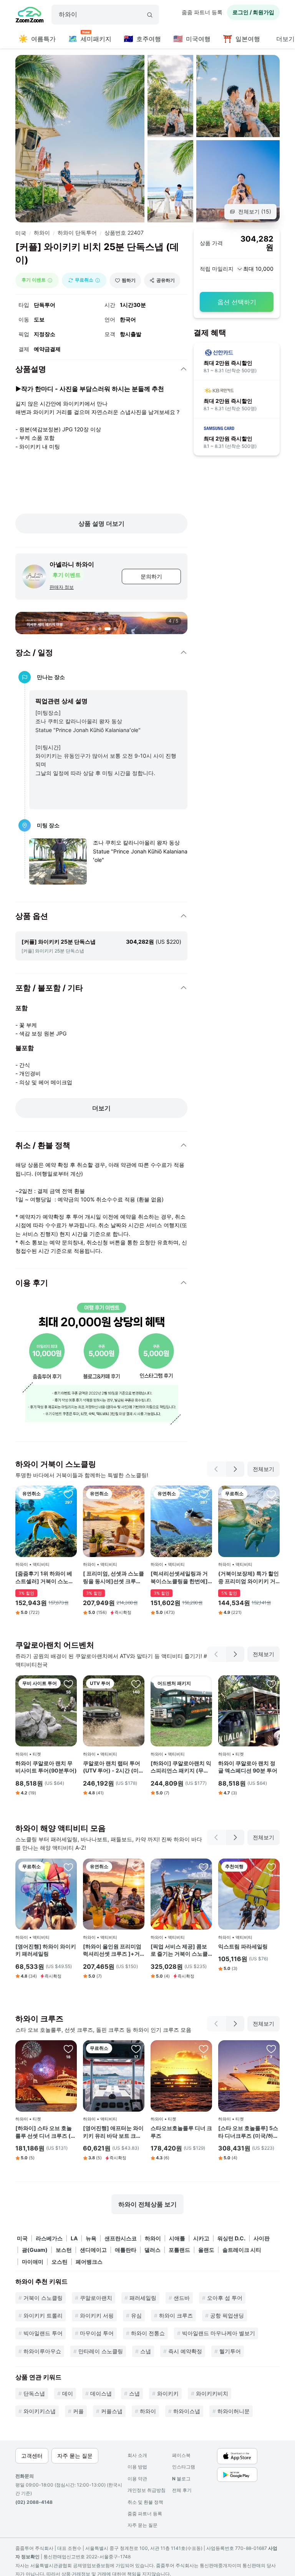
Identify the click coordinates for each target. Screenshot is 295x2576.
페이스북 (181, 2455)
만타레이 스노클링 (101, 2351)
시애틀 (177, 2238)
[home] (30, 16)
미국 (21, 233)
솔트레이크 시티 (242, 2250)
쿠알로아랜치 (96, 2298)
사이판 (262, 2238)
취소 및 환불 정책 (145, 2502)
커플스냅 (112, 2411)
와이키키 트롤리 (43, 2315)
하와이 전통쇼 (148, 2333)
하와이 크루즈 (176, 2315)
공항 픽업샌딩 (227, 2315)
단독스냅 (34, 2393)
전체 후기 (182, 2490)
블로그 (181, 2479)
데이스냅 (101, 2393)
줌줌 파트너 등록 (202, 12)
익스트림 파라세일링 (243, 1946)
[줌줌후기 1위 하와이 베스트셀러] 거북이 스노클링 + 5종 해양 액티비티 (45, 1577)
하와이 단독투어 (77, 233)
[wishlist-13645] (68, 1867)
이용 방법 (137, 2467)
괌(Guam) (35, 2250)
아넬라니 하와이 (72, 564)
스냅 (146, 2351)
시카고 (201, 2238)
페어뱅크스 (89, 2262)
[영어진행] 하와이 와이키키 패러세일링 (46, 1950)
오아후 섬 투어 (225, 2298)
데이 (68, 2393)
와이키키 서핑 (97, 2315)
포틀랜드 (179, 2250)
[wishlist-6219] (271, 1494)
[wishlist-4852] (136, 1684)
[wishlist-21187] (271, 1684)
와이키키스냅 (40, 2411)
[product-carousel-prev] (216, 1469)
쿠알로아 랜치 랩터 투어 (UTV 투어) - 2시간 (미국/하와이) (112, 1767)
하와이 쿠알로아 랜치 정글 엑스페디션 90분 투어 (248, 1767)
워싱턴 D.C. (231, 2238)
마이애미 (33, 2262)
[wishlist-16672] (204, 1494)
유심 (136, 2315)
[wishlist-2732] (271, 2049)
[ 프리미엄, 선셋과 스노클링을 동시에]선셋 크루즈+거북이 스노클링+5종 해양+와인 (114, 1577)
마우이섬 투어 (97, 2333)
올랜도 (206, 2250)
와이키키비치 (212, 2393)
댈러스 (152, 2250)
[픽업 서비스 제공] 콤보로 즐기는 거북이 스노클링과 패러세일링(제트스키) (179, 1950)
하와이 (42, 233)
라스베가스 (49, 2238)
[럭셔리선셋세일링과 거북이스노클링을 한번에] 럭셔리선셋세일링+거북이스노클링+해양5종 (179, 1577)
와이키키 (168, 2393)
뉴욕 (91, 2238)
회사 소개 (137, 2455)
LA (74, 2238)
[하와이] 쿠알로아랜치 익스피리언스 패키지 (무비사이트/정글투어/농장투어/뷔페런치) (181, 1767)
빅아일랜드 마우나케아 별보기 (219, 2333)
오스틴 (60, 2262)
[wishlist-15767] (68, 1494)
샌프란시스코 (121, 2238)
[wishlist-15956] (136, 1867)
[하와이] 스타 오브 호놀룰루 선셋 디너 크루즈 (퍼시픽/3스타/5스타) (46, 2132)
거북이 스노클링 (43, 2298)
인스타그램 (184, 2467)
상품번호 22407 (124, 233)
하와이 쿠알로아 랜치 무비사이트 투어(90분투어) (46, 1767)
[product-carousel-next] (235, 1469)
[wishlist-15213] (136, 2049)
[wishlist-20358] (204, 1867)
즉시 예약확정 (185, 2351)
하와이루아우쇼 (42, 2351)
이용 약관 (137, 2479)
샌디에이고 (93, 2250)
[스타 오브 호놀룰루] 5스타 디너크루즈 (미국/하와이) (248, 2132)
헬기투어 (230, 2351)
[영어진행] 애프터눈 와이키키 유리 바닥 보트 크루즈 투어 (113, 2132)
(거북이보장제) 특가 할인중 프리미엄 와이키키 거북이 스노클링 (249, 1577)
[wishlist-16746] (68, 2049)
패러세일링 (143, 2298)
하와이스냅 (187, 2411)
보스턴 (64, 2250)
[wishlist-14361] (271, 1867)
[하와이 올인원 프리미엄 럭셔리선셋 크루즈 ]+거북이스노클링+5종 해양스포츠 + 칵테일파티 (112, 1950)
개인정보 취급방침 (147, 2490)
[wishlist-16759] (204, 1684)
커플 (78, 2411)
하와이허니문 (234, 2411)
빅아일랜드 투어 (43, 2333)
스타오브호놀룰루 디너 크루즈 (181, 2132)
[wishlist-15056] (68, 1684)
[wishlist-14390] (204, 2049)
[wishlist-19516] (136, 1494)
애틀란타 (126, 2250)
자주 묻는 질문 (143, 2525)
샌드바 (182, 2298)
